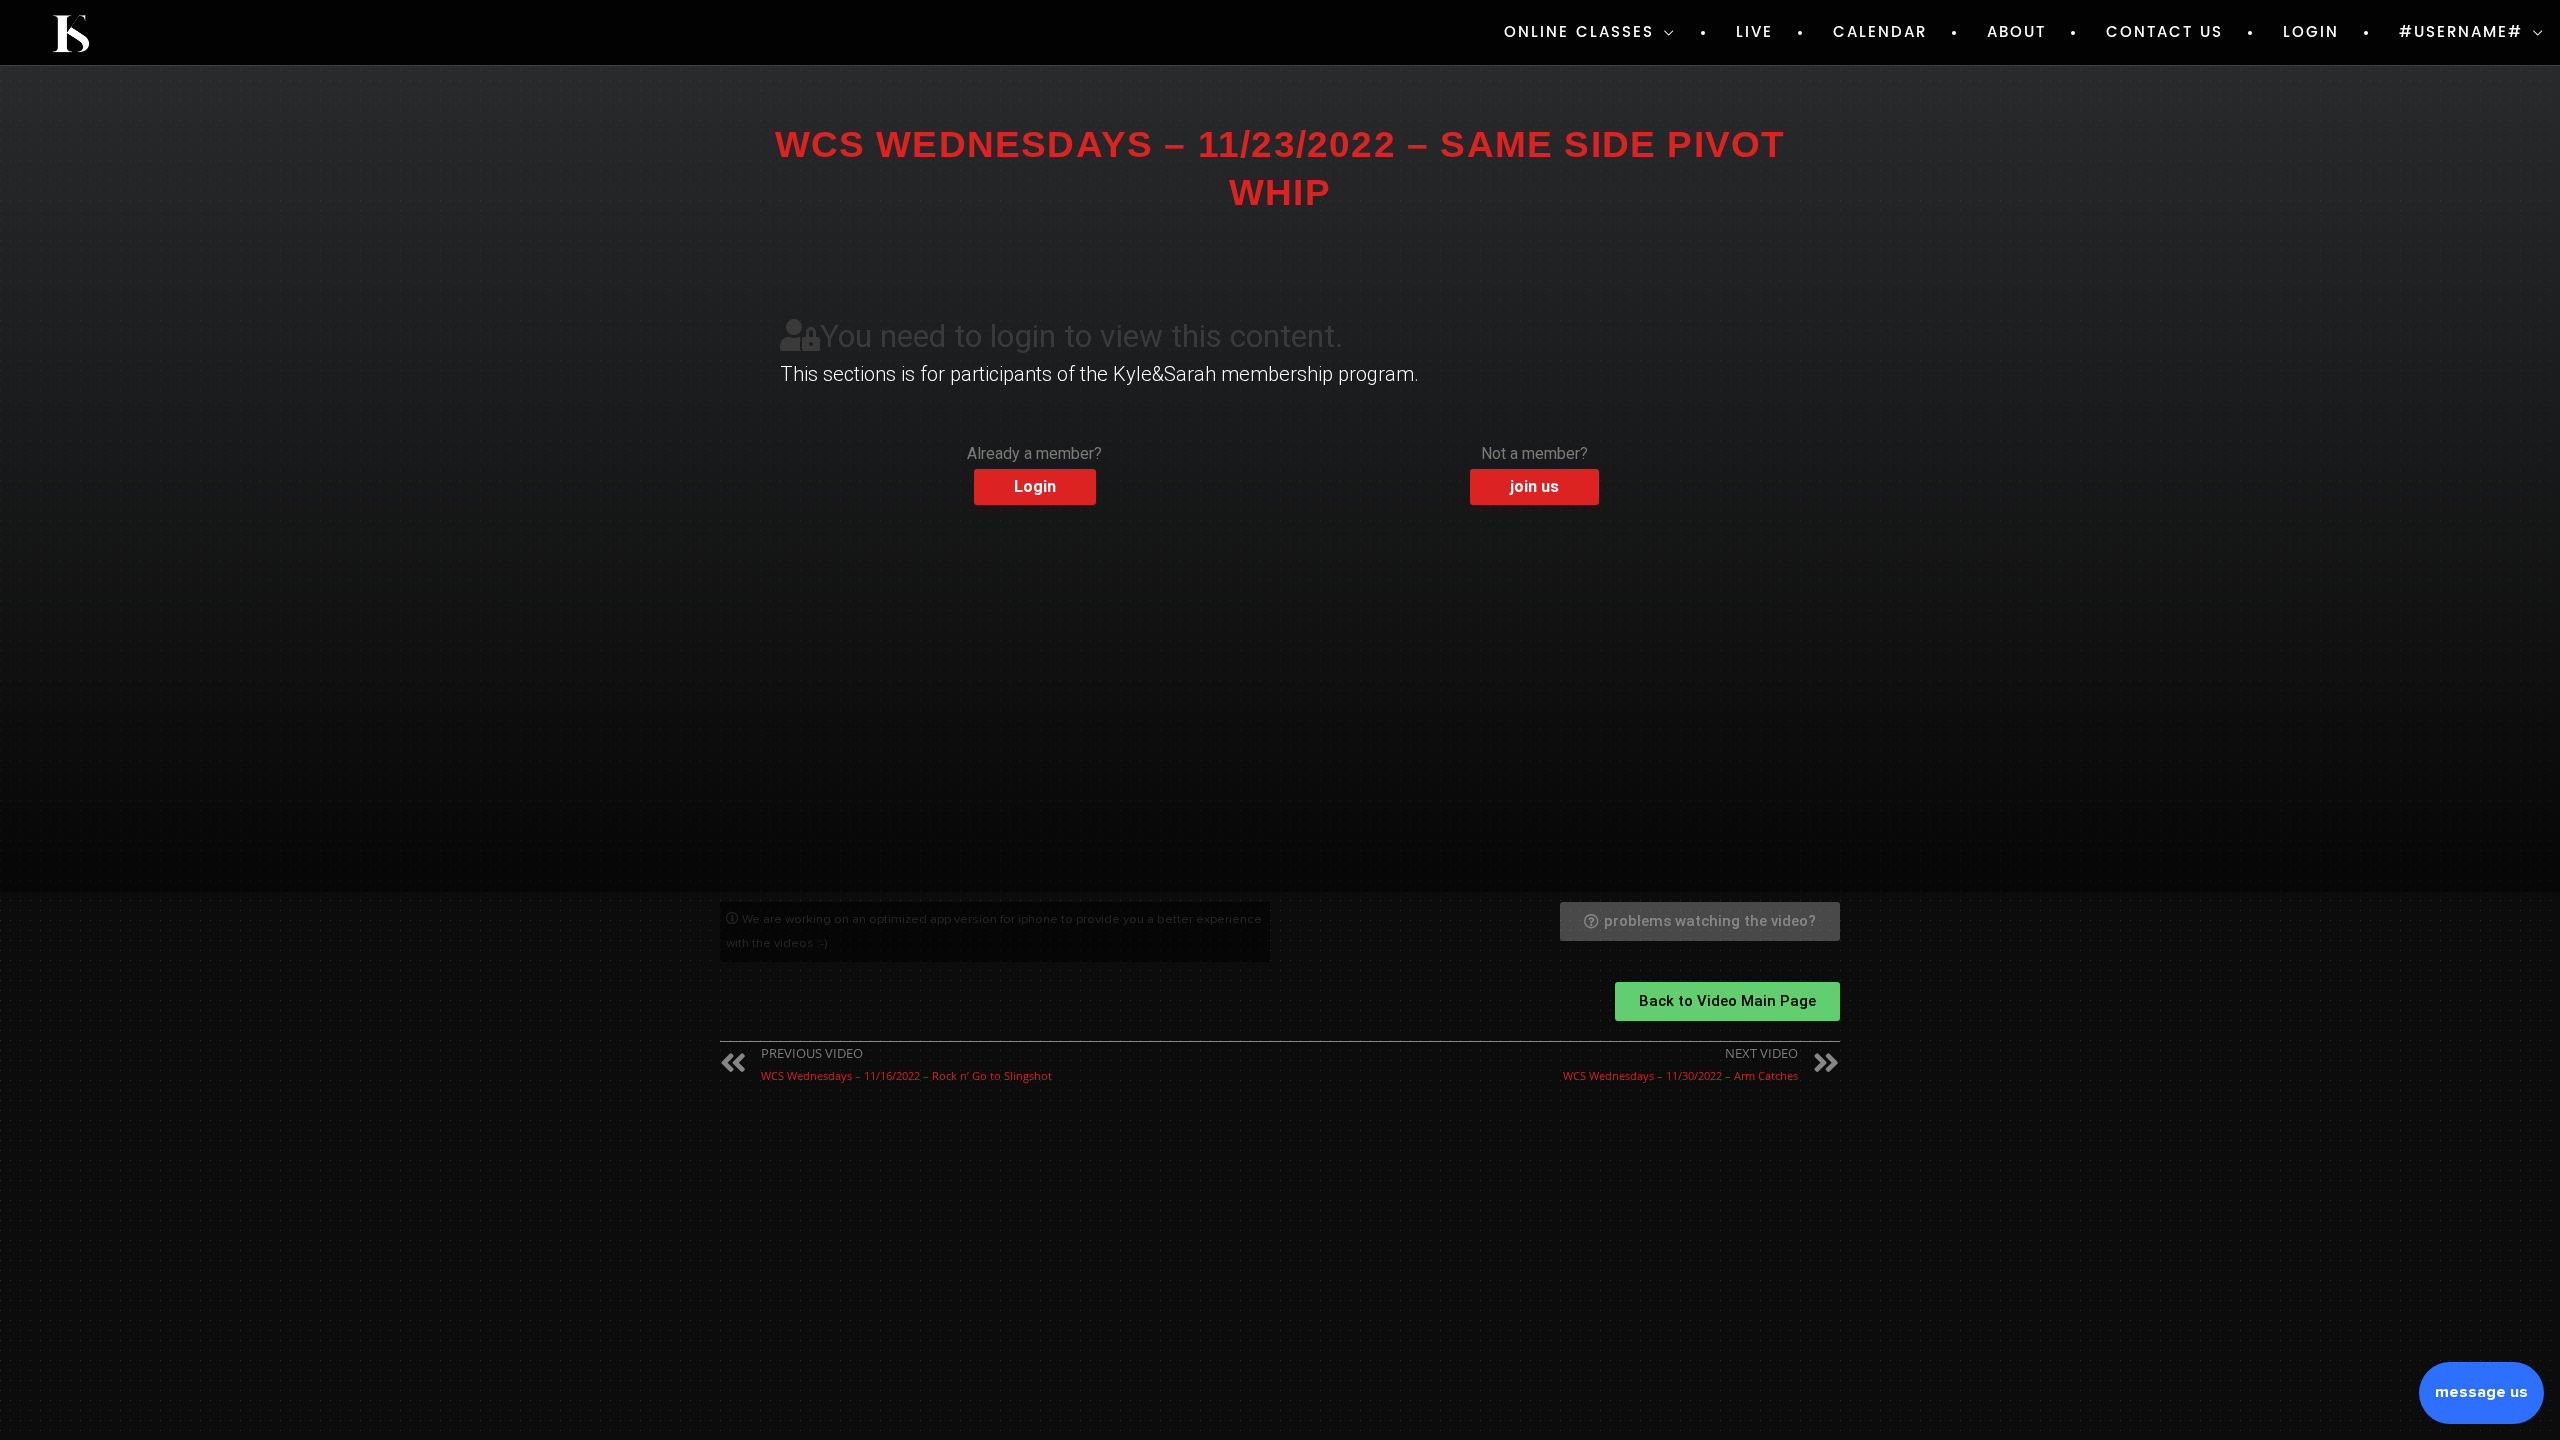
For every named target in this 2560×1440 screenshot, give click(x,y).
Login (2311, 32)
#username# (2461, 32)
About (2016, 32)
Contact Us (2164, 32)
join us (1534, 486)
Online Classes (1579, 32)
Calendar (1880, 32)
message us (2481, 1392)
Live (1754, 32)
